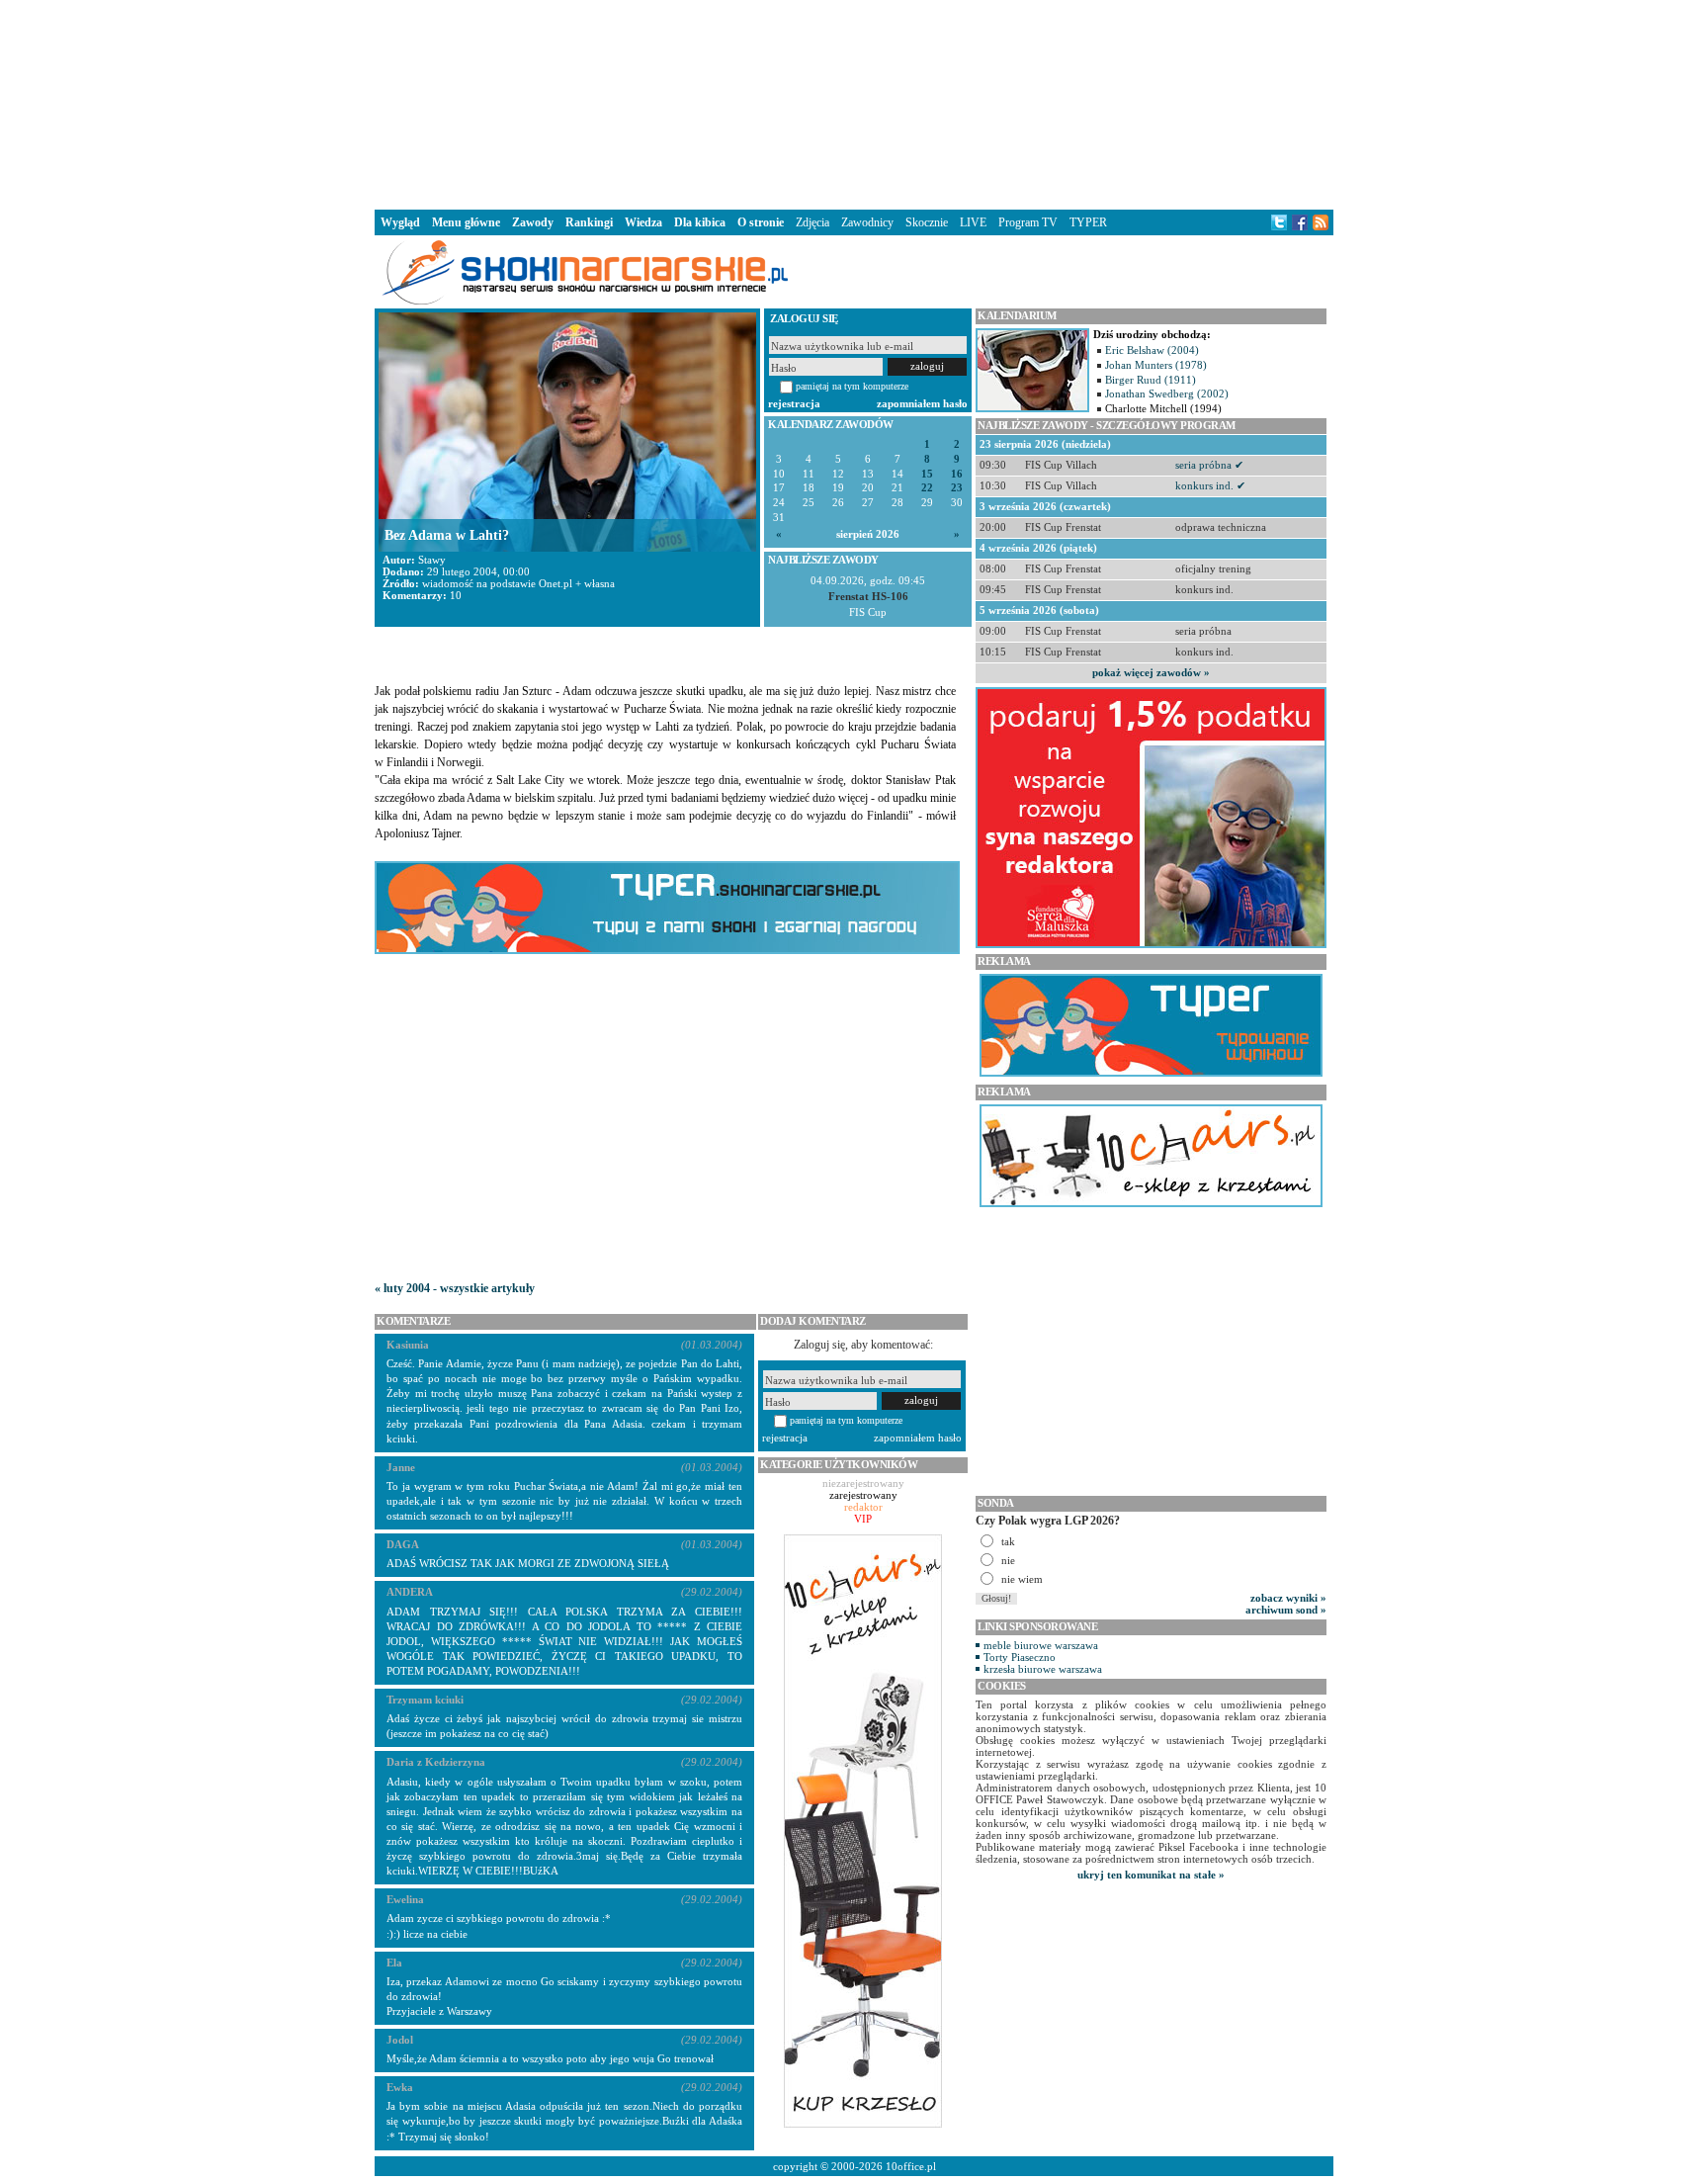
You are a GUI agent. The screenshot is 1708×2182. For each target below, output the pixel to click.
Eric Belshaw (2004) (1152, 350)
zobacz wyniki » (1288, 1598)
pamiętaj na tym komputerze (852, 386)
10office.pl (911, 2166)
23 (957, 488)
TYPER (1088, 222)
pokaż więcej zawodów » (1151, 672)
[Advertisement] (854, 103)
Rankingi (589, 222)
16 (957, 474)
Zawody (533, 222)
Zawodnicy (867, 222)
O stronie (761, 222)
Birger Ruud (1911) (1151, 380)
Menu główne (466, 222)
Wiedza (643, 222)
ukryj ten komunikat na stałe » (1151, 1875)
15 (927, 474)
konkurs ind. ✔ (1210, 485)
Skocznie (927, 222)
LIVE (973, 222)
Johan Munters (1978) (1156, 365)
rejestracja (794, 403)
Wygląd (400, 222)
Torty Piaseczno (1020, 1657)
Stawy (432, 560)
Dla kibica (700, 222)
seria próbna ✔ (1209, 465)
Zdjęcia (812, 222)
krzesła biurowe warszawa (1043, 1669)
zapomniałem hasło (922, 403)
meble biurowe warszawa (1041, 1645)
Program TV (1028, 222)
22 (927, 488)
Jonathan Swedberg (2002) (1167, 393)
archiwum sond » (1286, 1610)
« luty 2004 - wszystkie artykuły (455, 1288)
